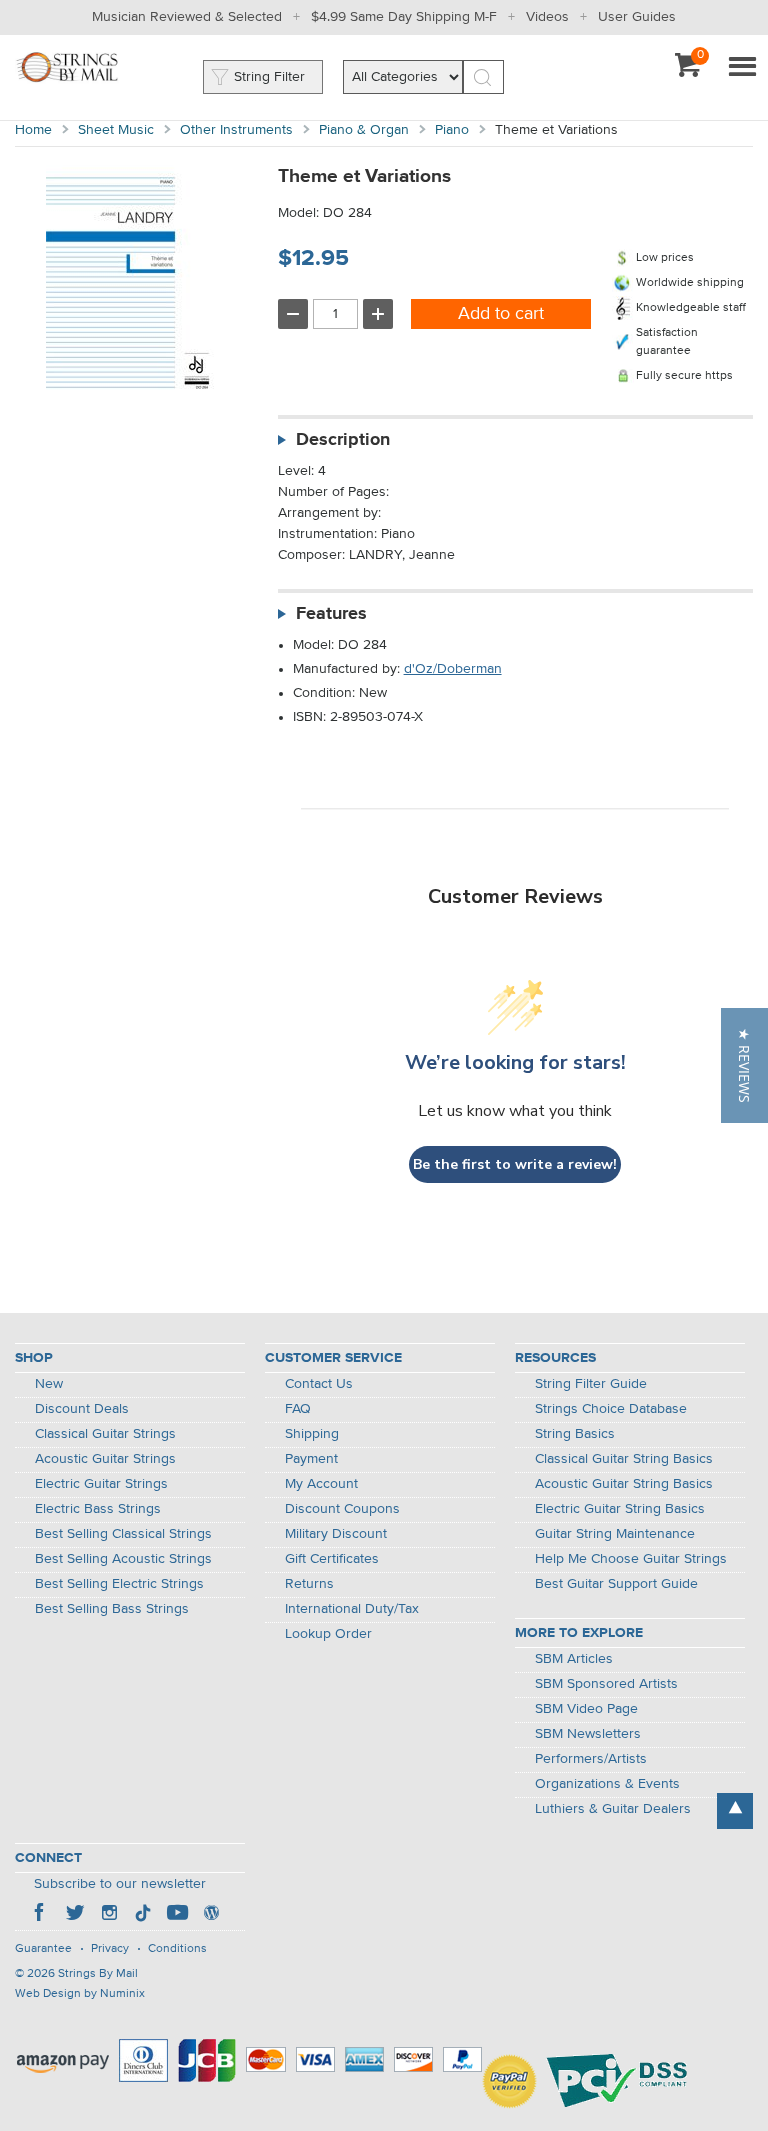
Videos (547, 17)
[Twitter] (75, 1915)
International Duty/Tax (352, 1609)
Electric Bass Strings (98, 1509)
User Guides (637, 17)
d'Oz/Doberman (453, 669)
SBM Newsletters (588, 1734)
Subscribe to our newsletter (120, 1884)
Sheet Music (116, 130)
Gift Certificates (332, 1559)
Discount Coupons (342, 1509)
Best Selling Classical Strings (123, 1534)
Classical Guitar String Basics (624, 1459)
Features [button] (331, 614)
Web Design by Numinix (80, 1994)
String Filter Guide (591, 1384)
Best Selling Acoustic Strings (123, 1559)
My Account (321, 1484)
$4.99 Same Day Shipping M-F (404, 17)
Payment (311, 1459)
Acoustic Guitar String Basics (624, 1484)
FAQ (298, 1409)
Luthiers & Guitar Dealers (613, 1809)
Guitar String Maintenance (615, 1534)
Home (33, 130)
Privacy (110, 1949)
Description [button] (343, 440)
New (49, 1384)
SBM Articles (574, 1659)
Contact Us (319, 1384)
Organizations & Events (607, 1784)
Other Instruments (236, 130)
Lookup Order (328, 1634)
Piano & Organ (364, 130)
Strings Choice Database (611, 1409)
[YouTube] (177, 1915)
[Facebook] (41, 1915)
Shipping (312, 1434)
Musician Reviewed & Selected (187, 17)
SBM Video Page (586, 1709)
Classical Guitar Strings (105, 1434)
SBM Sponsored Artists (606, 1684)
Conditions (177, 1949)
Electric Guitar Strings (101, 1484)
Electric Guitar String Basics (620, 1509)
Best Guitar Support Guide (616, 1584)
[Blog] (211, 1915)
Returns (309, 1584)
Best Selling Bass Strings (112, 1609)
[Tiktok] (143, 1915)
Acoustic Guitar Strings (105, 1459)
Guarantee (43, 1949)
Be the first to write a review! (515, 1164)
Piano (452, 130)
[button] (744, 1065)
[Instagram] (109, 1915)
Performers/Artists (591, 1759)
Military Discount (336, 1534)
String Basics (575, 1434)
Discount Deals (82, 1409)
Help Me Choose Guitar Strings (631, 1559)
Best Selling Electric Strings (119, 1584)
